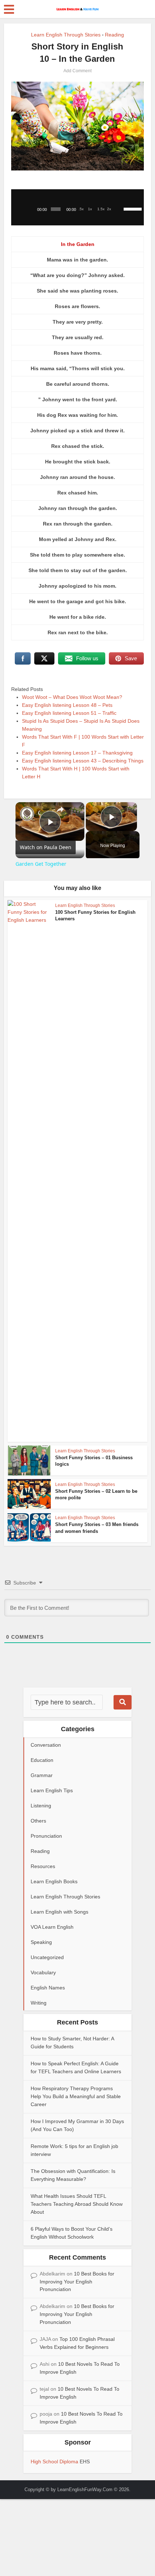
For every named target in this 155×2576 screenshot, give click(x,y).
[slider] (132, 208)
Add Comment (77, 71)
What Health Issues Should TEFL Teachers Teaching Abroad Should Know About (77, 2204)
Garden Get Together (39, 813)
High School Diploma (55, 2462)
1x (90, 209)
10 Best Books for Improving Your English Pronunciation (77, 2282)
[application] (78, 207)
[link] (27, 814)
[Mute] (120, 209)
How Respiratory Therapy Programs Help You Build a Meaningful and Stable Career (76, 2096)
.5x (81, 209)
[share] (60, 809)
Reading (114, 35)
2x (109, 209)
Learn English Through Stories (66, 35)
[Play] (31, 209)
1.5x (101, 209)
